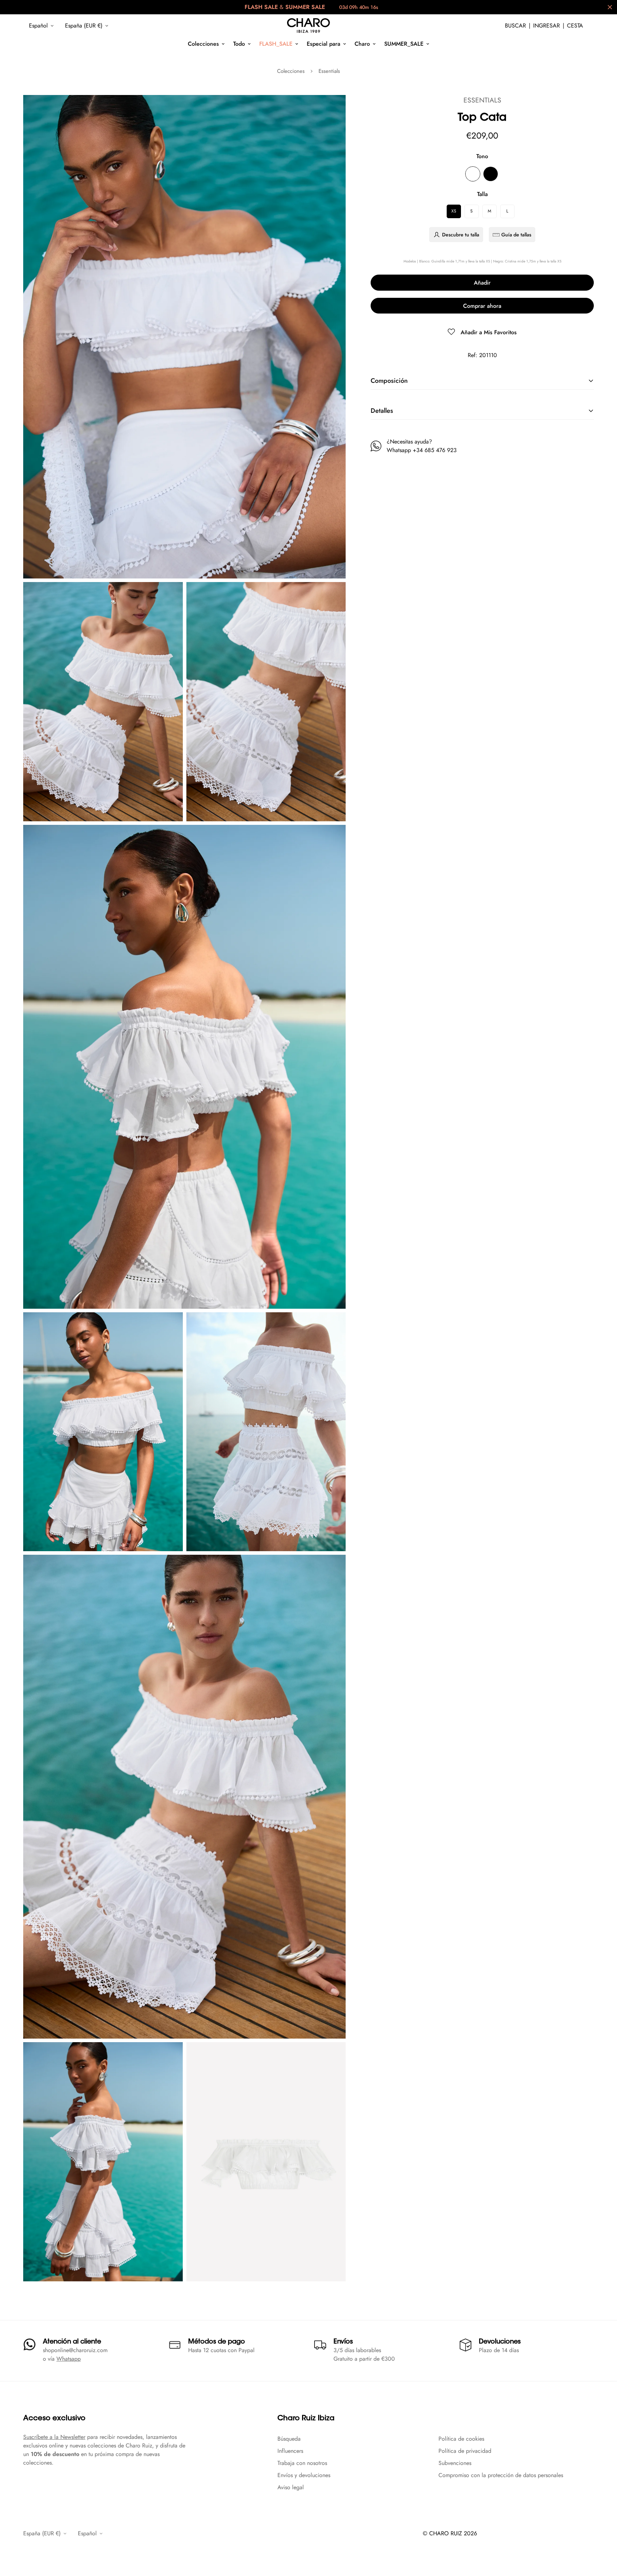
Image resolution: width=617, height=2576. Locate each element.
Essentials (329, 71)
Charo (362, 44)
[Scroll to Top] (603, 2537)
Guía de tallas (516, 235)
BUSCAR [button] (515, 26)
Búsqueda (289, 2439)
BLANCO (473, 174)
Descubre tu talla (461, 235)
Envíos (343, 2342)
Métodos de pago (217, 2342)
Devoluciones (500, 2342)
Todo (239, 44)
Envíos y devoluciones (304, 2475)
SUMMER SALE (305, 7)
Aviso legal (291, 2487)
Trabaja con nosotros (302, 2463)
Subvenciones (455, 2463)
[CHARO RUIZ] (308, 26)
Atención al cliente (72, 2342)
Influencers (290, 2451)
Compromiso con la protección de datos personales (501, 2475)
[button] (575, 26)
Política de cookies (461, 2439)
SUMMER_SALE (404, 44)
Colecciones (203, 44)
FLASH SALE (261, 7)
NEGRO (491, 174)
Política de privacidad (465, 2451)
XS (454, 211)
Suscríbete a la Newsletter (54, 2437)
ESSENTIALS (482, 100)
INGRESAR (546, 26)
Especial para (323, 44)
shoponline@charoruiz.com (75, 2350)
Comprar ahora (482, 306)
